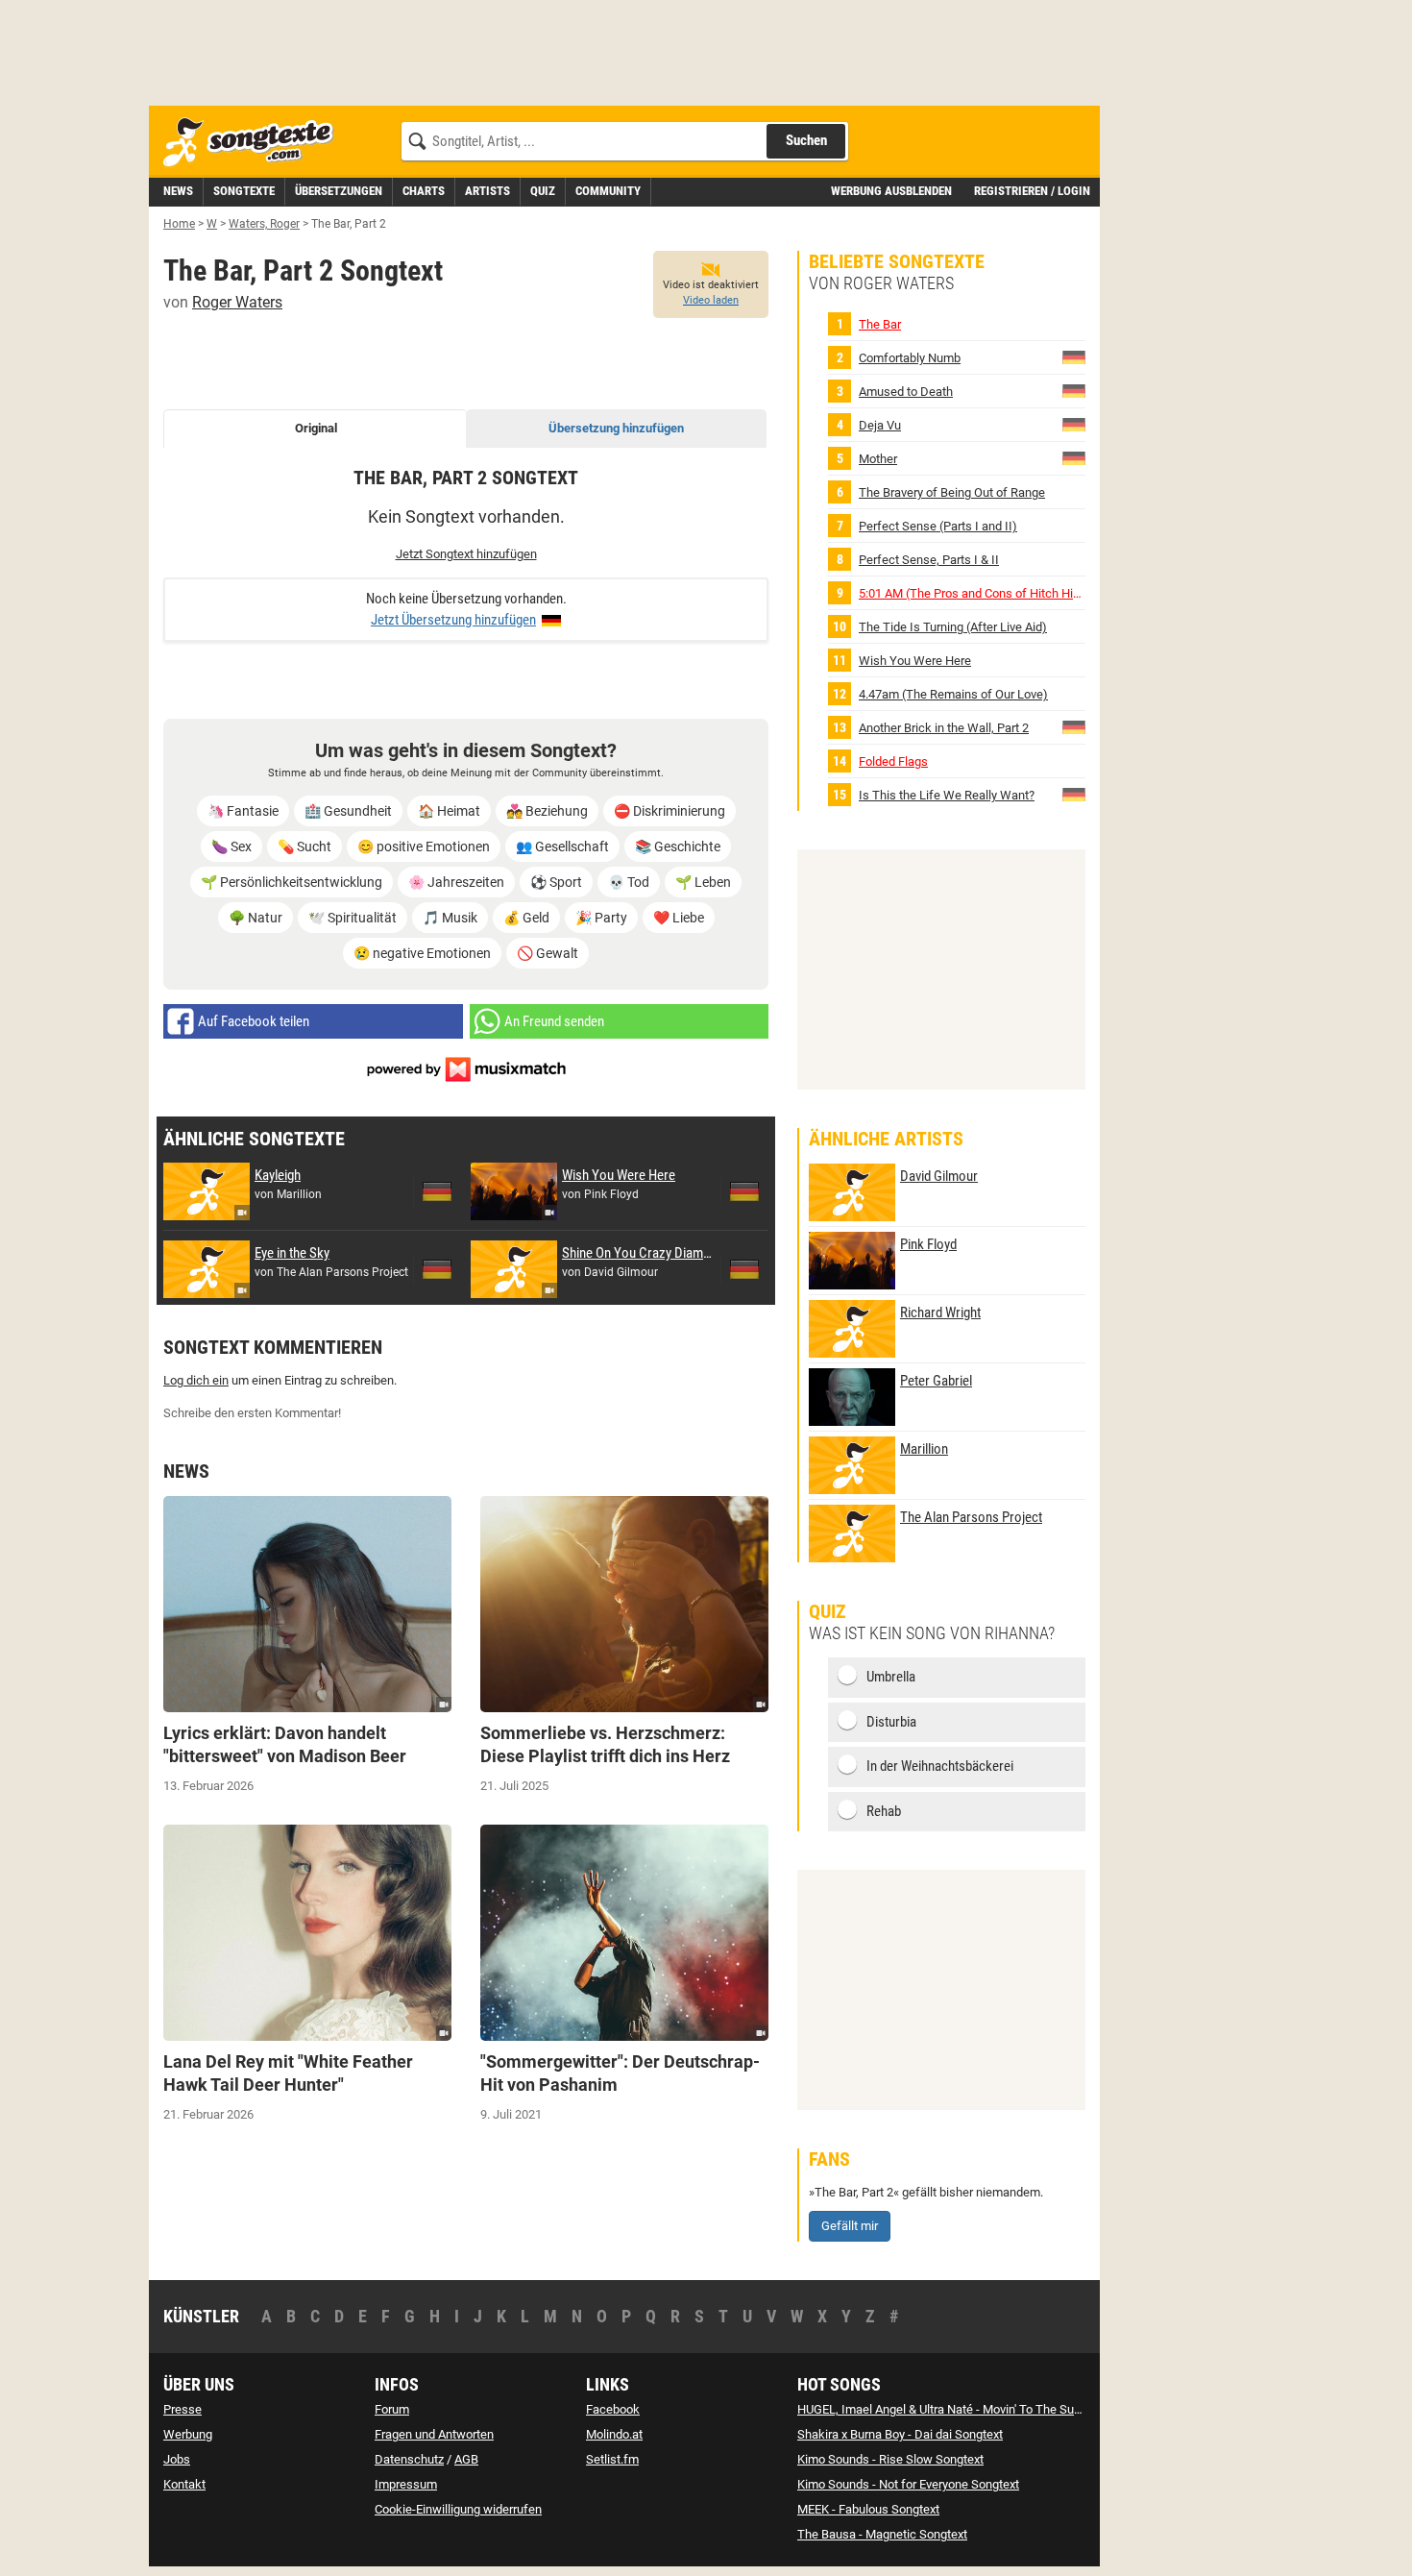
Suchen (806, 140)
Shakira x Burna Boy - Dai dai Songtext (900, 2434)
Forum (392, 2409)
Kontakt (184, 2484)
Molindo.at (614, 2434)
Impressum (406, 2484)
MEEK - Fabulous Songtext (868, 2509)
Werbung (188, 2434)
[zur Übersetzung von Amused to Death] (1074, 391)
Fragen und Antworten (434, 2434)
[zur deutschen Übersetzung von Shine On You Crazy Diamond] (744, 1269)
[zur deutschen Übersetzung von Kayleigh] (437, 1191)
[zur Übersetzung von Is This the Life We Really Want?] (1074, 794)
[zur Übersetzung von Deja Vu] (1074, 424)
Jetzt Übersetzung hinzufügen (453, 620)
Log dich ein (196, 1380)
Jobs (177, 2459)
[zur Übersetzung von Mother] (1074, 458)
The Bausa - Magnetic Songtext (882, 2534)
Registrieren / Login (1032, 191)
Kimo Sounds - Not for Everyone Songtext (908, 2484)
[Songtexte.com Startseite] (255, 143)
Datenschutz (409, 2459)
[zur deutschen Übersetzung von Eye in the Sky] (437, 1269)
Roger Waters (237, 302)
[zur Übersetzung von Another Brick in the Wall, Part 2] (1074, 727)
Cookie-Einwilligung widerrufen (458, 2509)
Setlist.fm (612, 2459)
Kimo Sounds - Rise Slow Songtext (890, 2459)
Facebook (613, 2409)
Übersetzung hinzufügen (616, 428)
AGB (466, 2459)
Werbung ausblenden (891, 191)
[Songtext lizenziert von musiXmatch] (466, 1068)
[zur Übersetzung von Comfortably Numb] (1074, 357)
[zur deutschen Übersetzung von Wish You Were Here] (744, 1191)
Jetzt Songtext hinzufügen (466, 554)
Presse (183, 2409)
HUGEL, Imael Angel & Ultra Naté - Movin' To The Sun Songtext (964, 2409)
